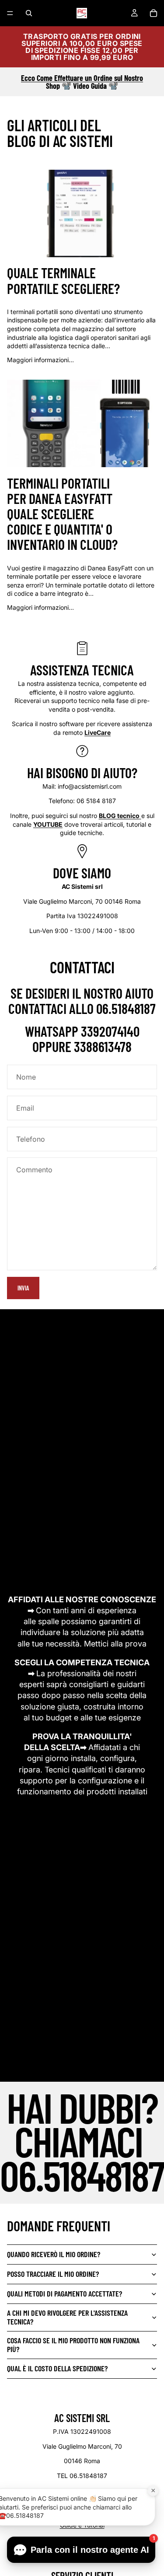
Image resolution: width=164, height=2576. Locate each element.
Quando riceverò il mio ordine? (54, 2254)
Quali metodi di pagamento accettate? (65, 2293)
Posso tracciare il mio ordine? (53, 2274)
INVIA (23, 1288)
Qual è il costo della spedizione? (57, 2368)
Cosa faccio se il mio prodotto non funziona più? (73, 2345)
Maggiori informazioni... (40, 360)
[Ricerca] (29, 13)
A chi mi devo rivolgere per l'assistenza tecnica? (67, 2317)
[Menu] (10, 13)
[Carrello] (154, 13)
